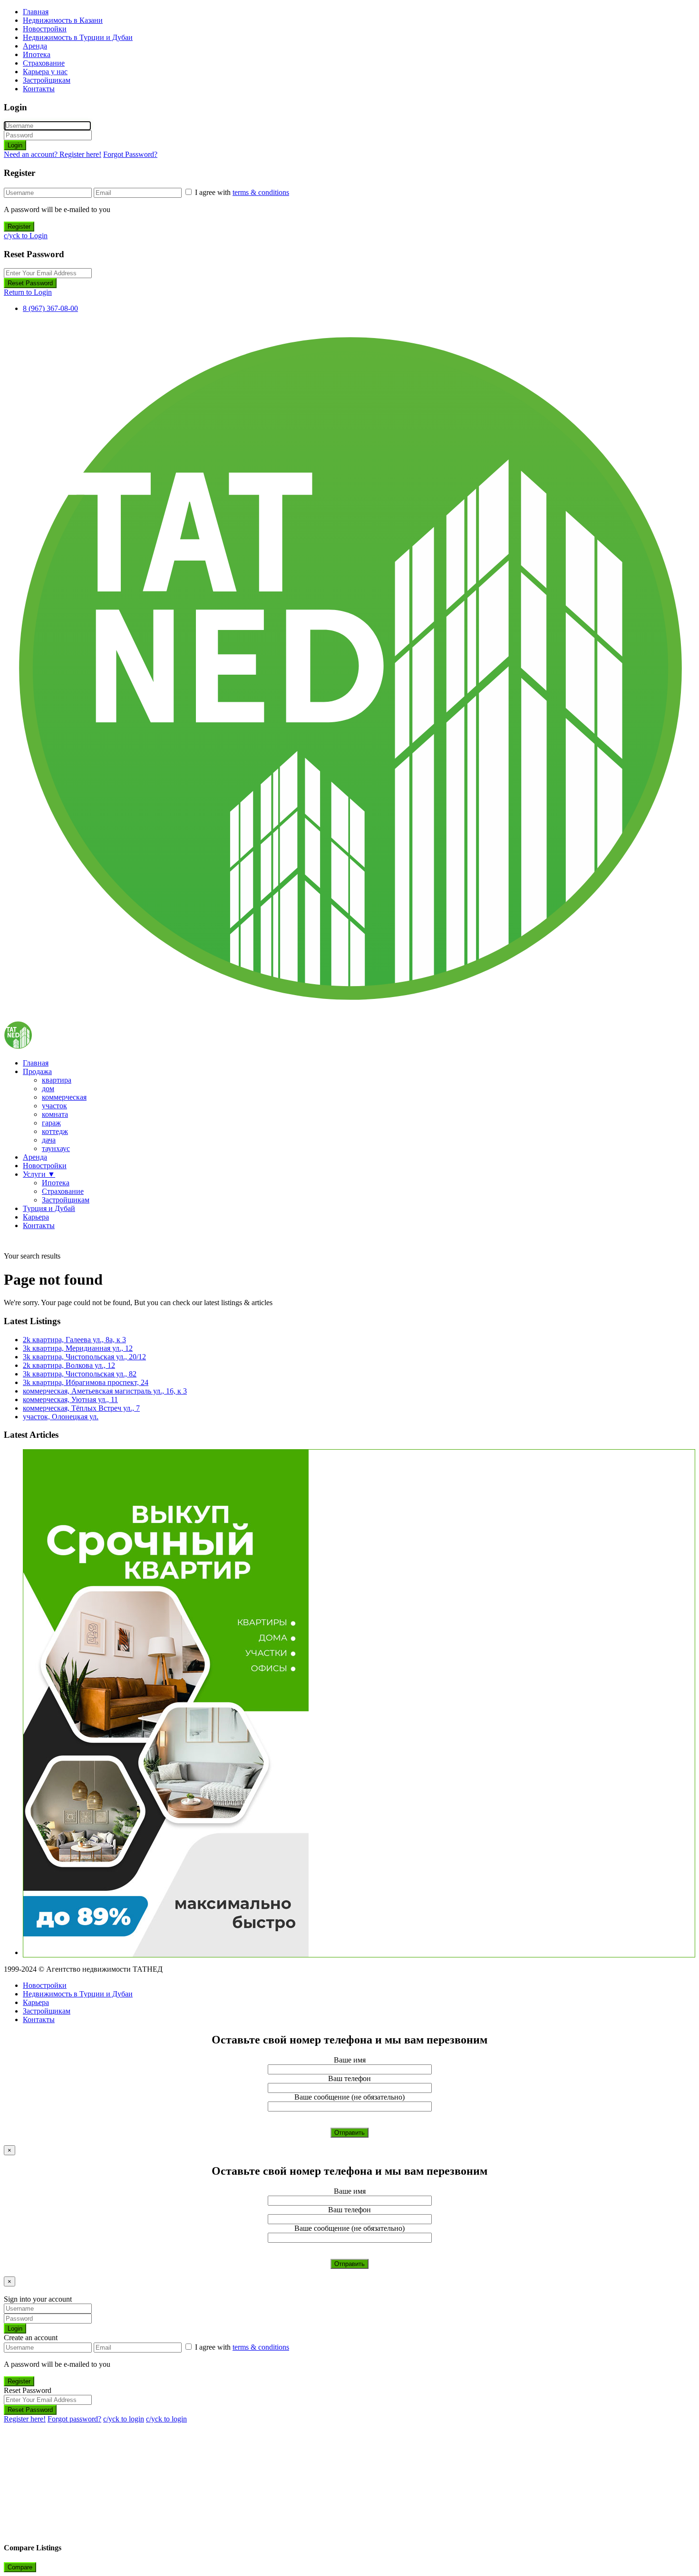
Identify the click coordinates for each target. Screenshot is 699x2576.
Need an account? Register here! (53, 154)
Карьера (36, 1217)
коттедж (55, 1131)
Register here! (25, 2419)
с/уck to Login (26, 236)
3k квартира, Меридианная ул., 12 (78, 1348)
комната (55, 1114)
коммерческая (64, 1097)
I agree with (242, 192)
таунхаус (56, 1148)
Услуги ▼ (39, 1174)
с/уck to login (124, 2419)
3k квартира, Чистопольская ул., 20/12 (84, 1357)
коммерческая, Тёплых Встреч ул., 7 (81, 1408)
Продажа (37, 1071)
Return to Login (28, 292)
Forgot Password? (130, 154)
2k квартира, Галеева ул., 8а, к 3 (74, 1340)
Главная (36, 12)
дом (48, 1089)
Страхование (44, 63)
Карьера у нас (45, 72)
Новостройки (45, 29)
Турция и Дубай (49, 1208)
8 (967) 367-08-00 (50, 308)
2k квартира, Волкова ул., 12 (69, 1365)
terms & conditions (261, 192)
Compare (20, 2567)
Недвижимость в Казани (63, 20)
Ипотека (37, 54)
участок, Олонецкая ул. (61, 1417)
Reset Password (30, 283)
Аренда (35, 46)
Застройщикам (47, 80)
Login (15, 145)
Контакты (39, 89)
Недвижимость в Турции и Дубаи (78, 37)
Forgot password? (74, 2419)
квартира (57, 1080)
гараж (51, 1123)
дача (49, 1140)
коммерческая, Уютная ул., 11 (70, 1399)
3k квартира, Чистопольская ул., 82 (80, 1374)
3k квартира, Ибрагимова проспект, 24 (86, 1382)
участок (54, 1106)
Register (19, 227)
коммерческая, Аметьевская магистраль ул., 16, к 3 (105, 1391)
